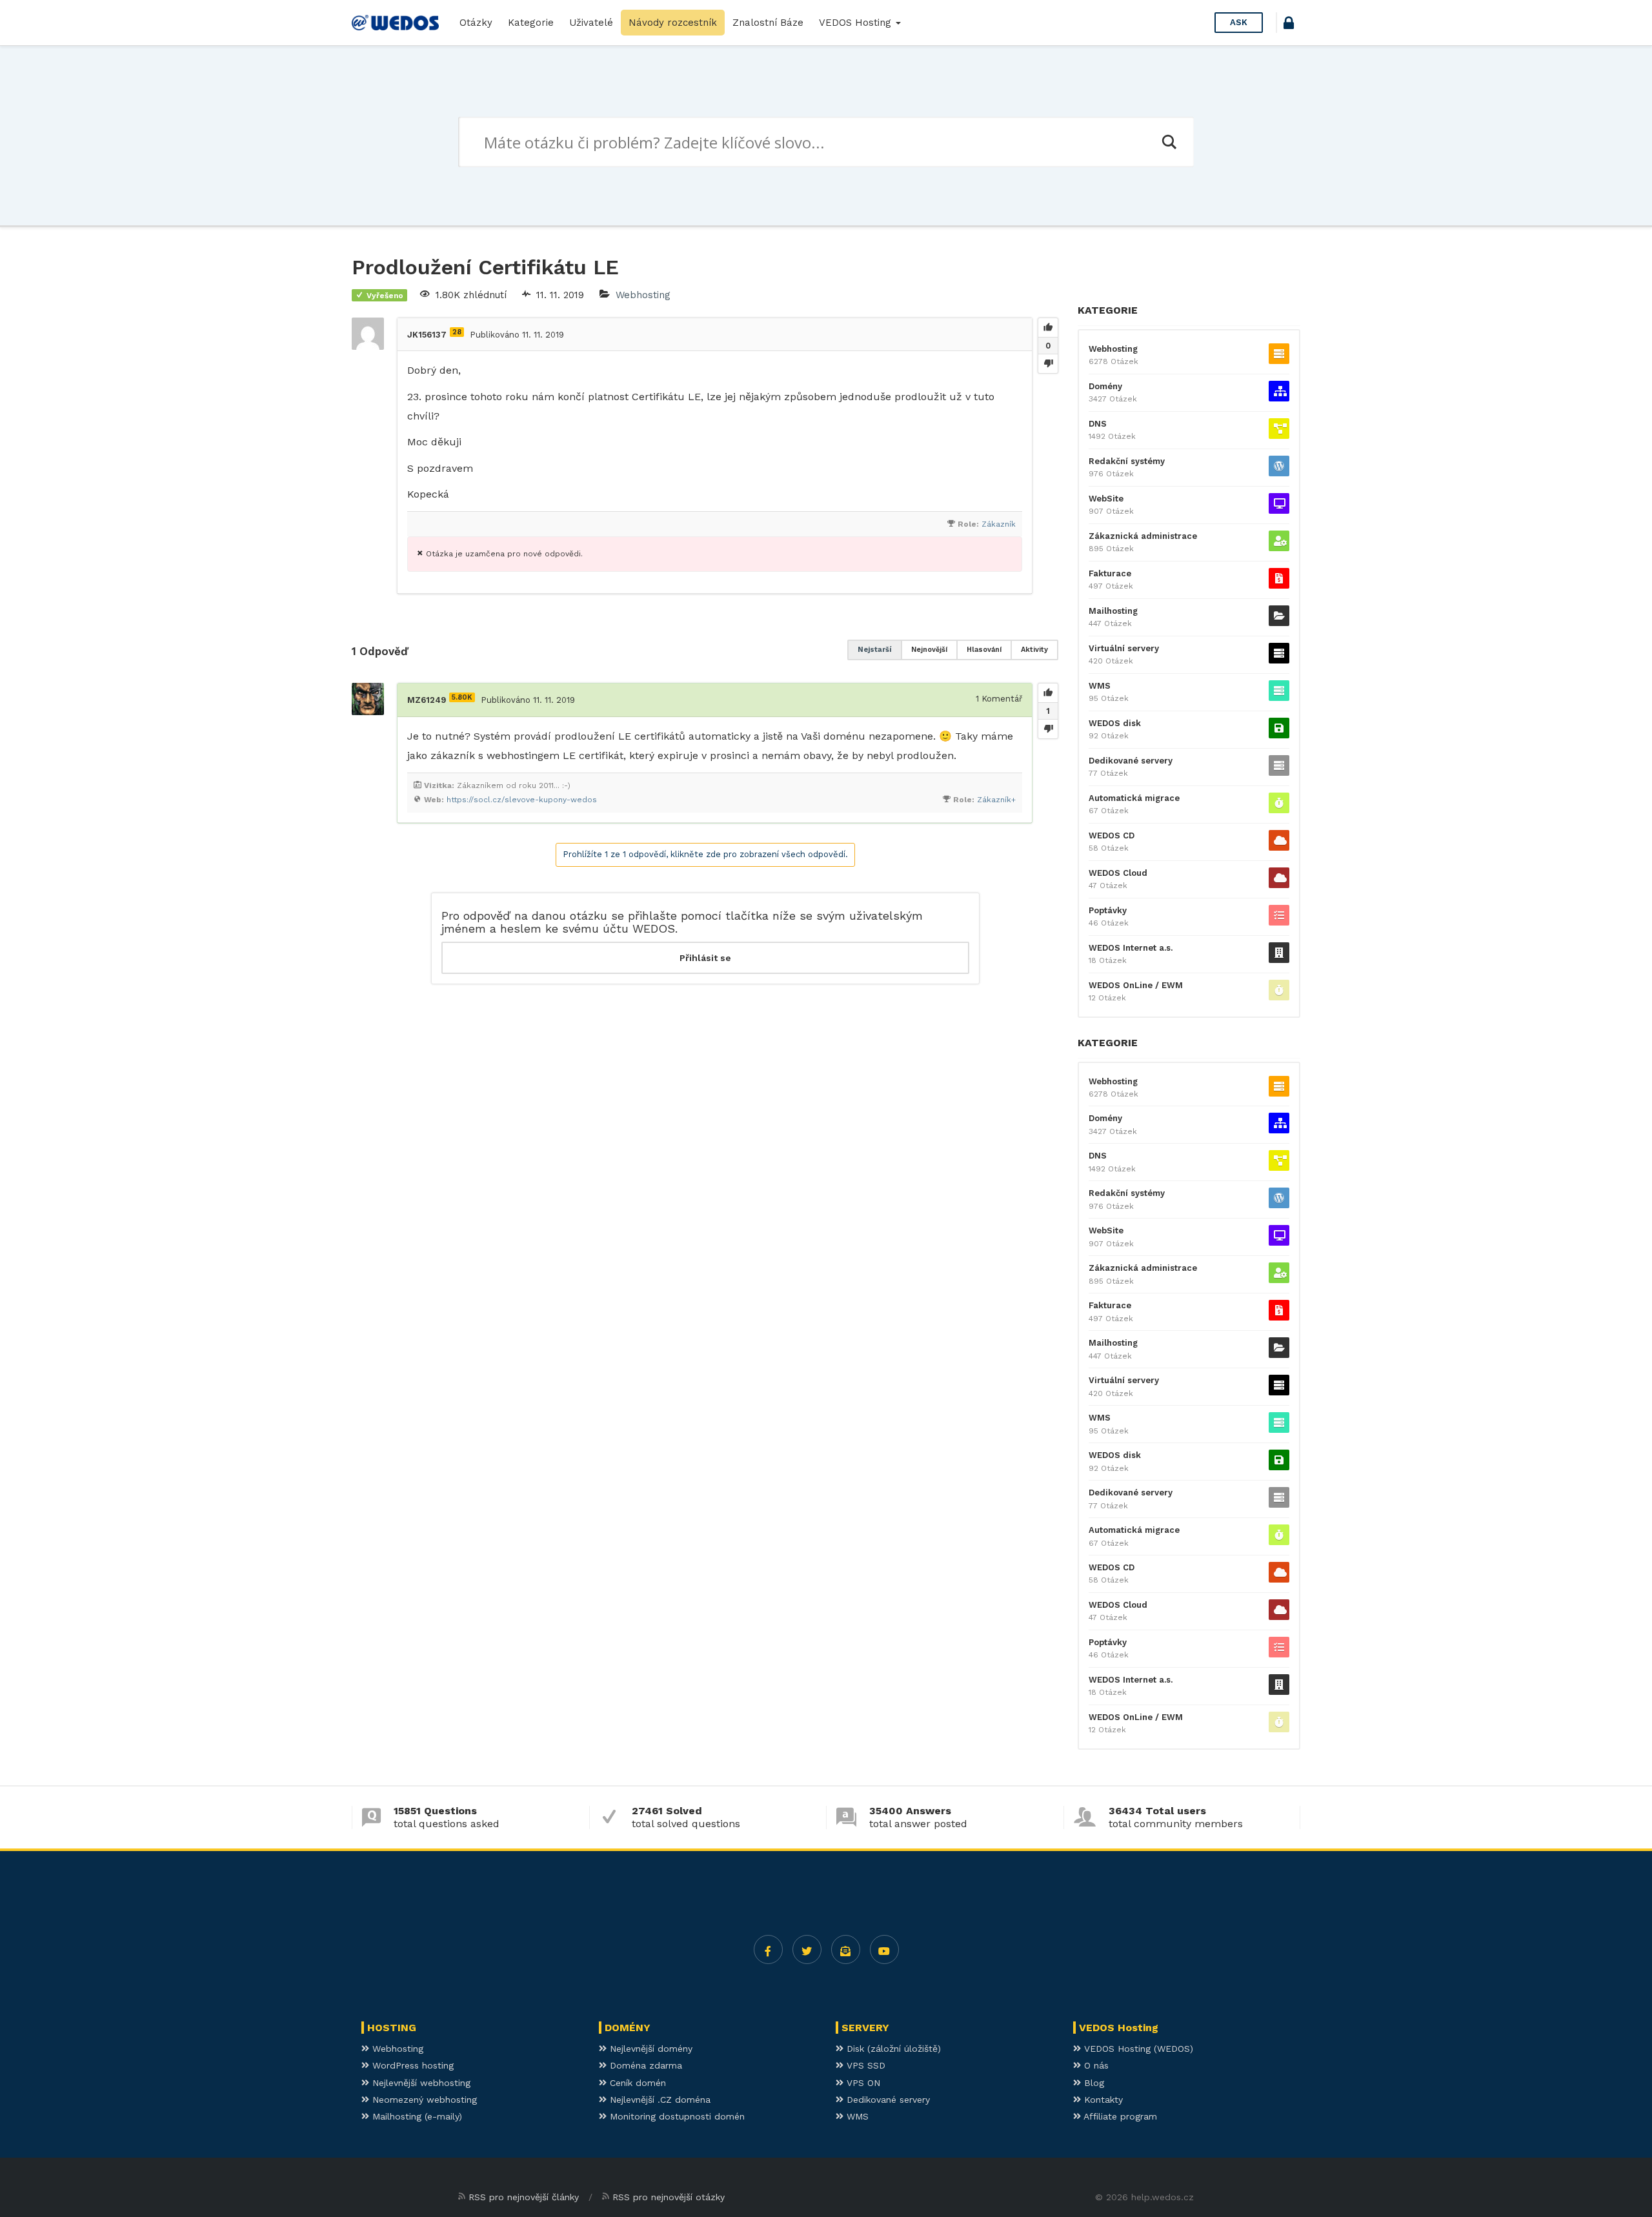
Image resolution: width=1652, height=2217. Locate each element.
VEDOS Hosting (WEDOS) (1137, 2049)
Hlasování (984, 650)
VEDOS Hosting (857, 23)
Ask (1239, 22)
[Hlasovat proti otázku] (1048, 363)
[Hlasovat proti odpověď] (1048, 729)
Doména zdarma (644, 2065)
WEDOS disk (1115, 723)
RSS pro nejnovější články (524, 2197)
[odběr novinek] (846, 1949)
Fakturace (1110, 573)
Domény (1105, 386)
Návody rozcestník (673, 23)
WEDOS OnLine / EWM (1136, 985)
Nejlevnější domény (650, 2049)
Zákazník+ (996, 800)
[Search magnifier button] (1169, 142)
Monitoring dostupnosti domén (676, 2116)
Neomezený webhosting (423, 2100)
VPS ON (862, 2083)
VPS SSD (864, 2065)
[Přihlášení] (1289, 25)
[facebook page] (768, 1949)
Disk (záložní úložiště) (892, 2049)
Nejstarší (875, 650)
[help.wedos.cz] (395, 23)
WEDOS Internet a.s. (1131, 948)
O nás (1095, 2065)
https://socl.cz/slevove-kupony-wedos (522, 800)
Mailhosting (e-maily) (416, 2116)
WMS (1100, 686)
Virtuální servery (1124, 648)
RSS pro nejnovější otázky (669, 2197)
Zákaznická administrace (1143, 536)
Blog (1093, 2083)
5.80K (462, 697)
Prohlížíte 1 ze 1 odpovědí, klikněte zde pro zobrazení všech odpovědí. (705, 854)
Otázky (476, 23)
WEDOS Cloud (1118, 873)
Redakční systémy (1127, 461)
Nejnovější (929, 650)
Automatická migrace (1134, 798)
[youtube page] (884, 1949)
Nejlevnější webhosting (420, 2083)
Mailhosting (1113, 611)
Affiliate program (1119, 2116)
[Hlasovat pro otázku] (1048, 328)
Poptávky (1108, 910)
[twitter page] (807, 1949)
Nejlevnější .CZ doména (659, 2100)
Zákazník (999, 524)
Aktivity (1034, 650)
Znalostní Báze (768, 23)
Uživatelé (591, 23)
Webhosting (643, 295)
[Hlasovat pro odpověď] (1048, 693)
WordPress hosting (411, 2065)
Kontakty (1102, 2100)
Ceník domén (636, 2083)
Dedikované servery (1131, 761)
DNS (1098, 424)
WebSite (1106, 499)
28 (457, 332)
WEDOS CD (1112, 835)
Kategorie (531, 23)
